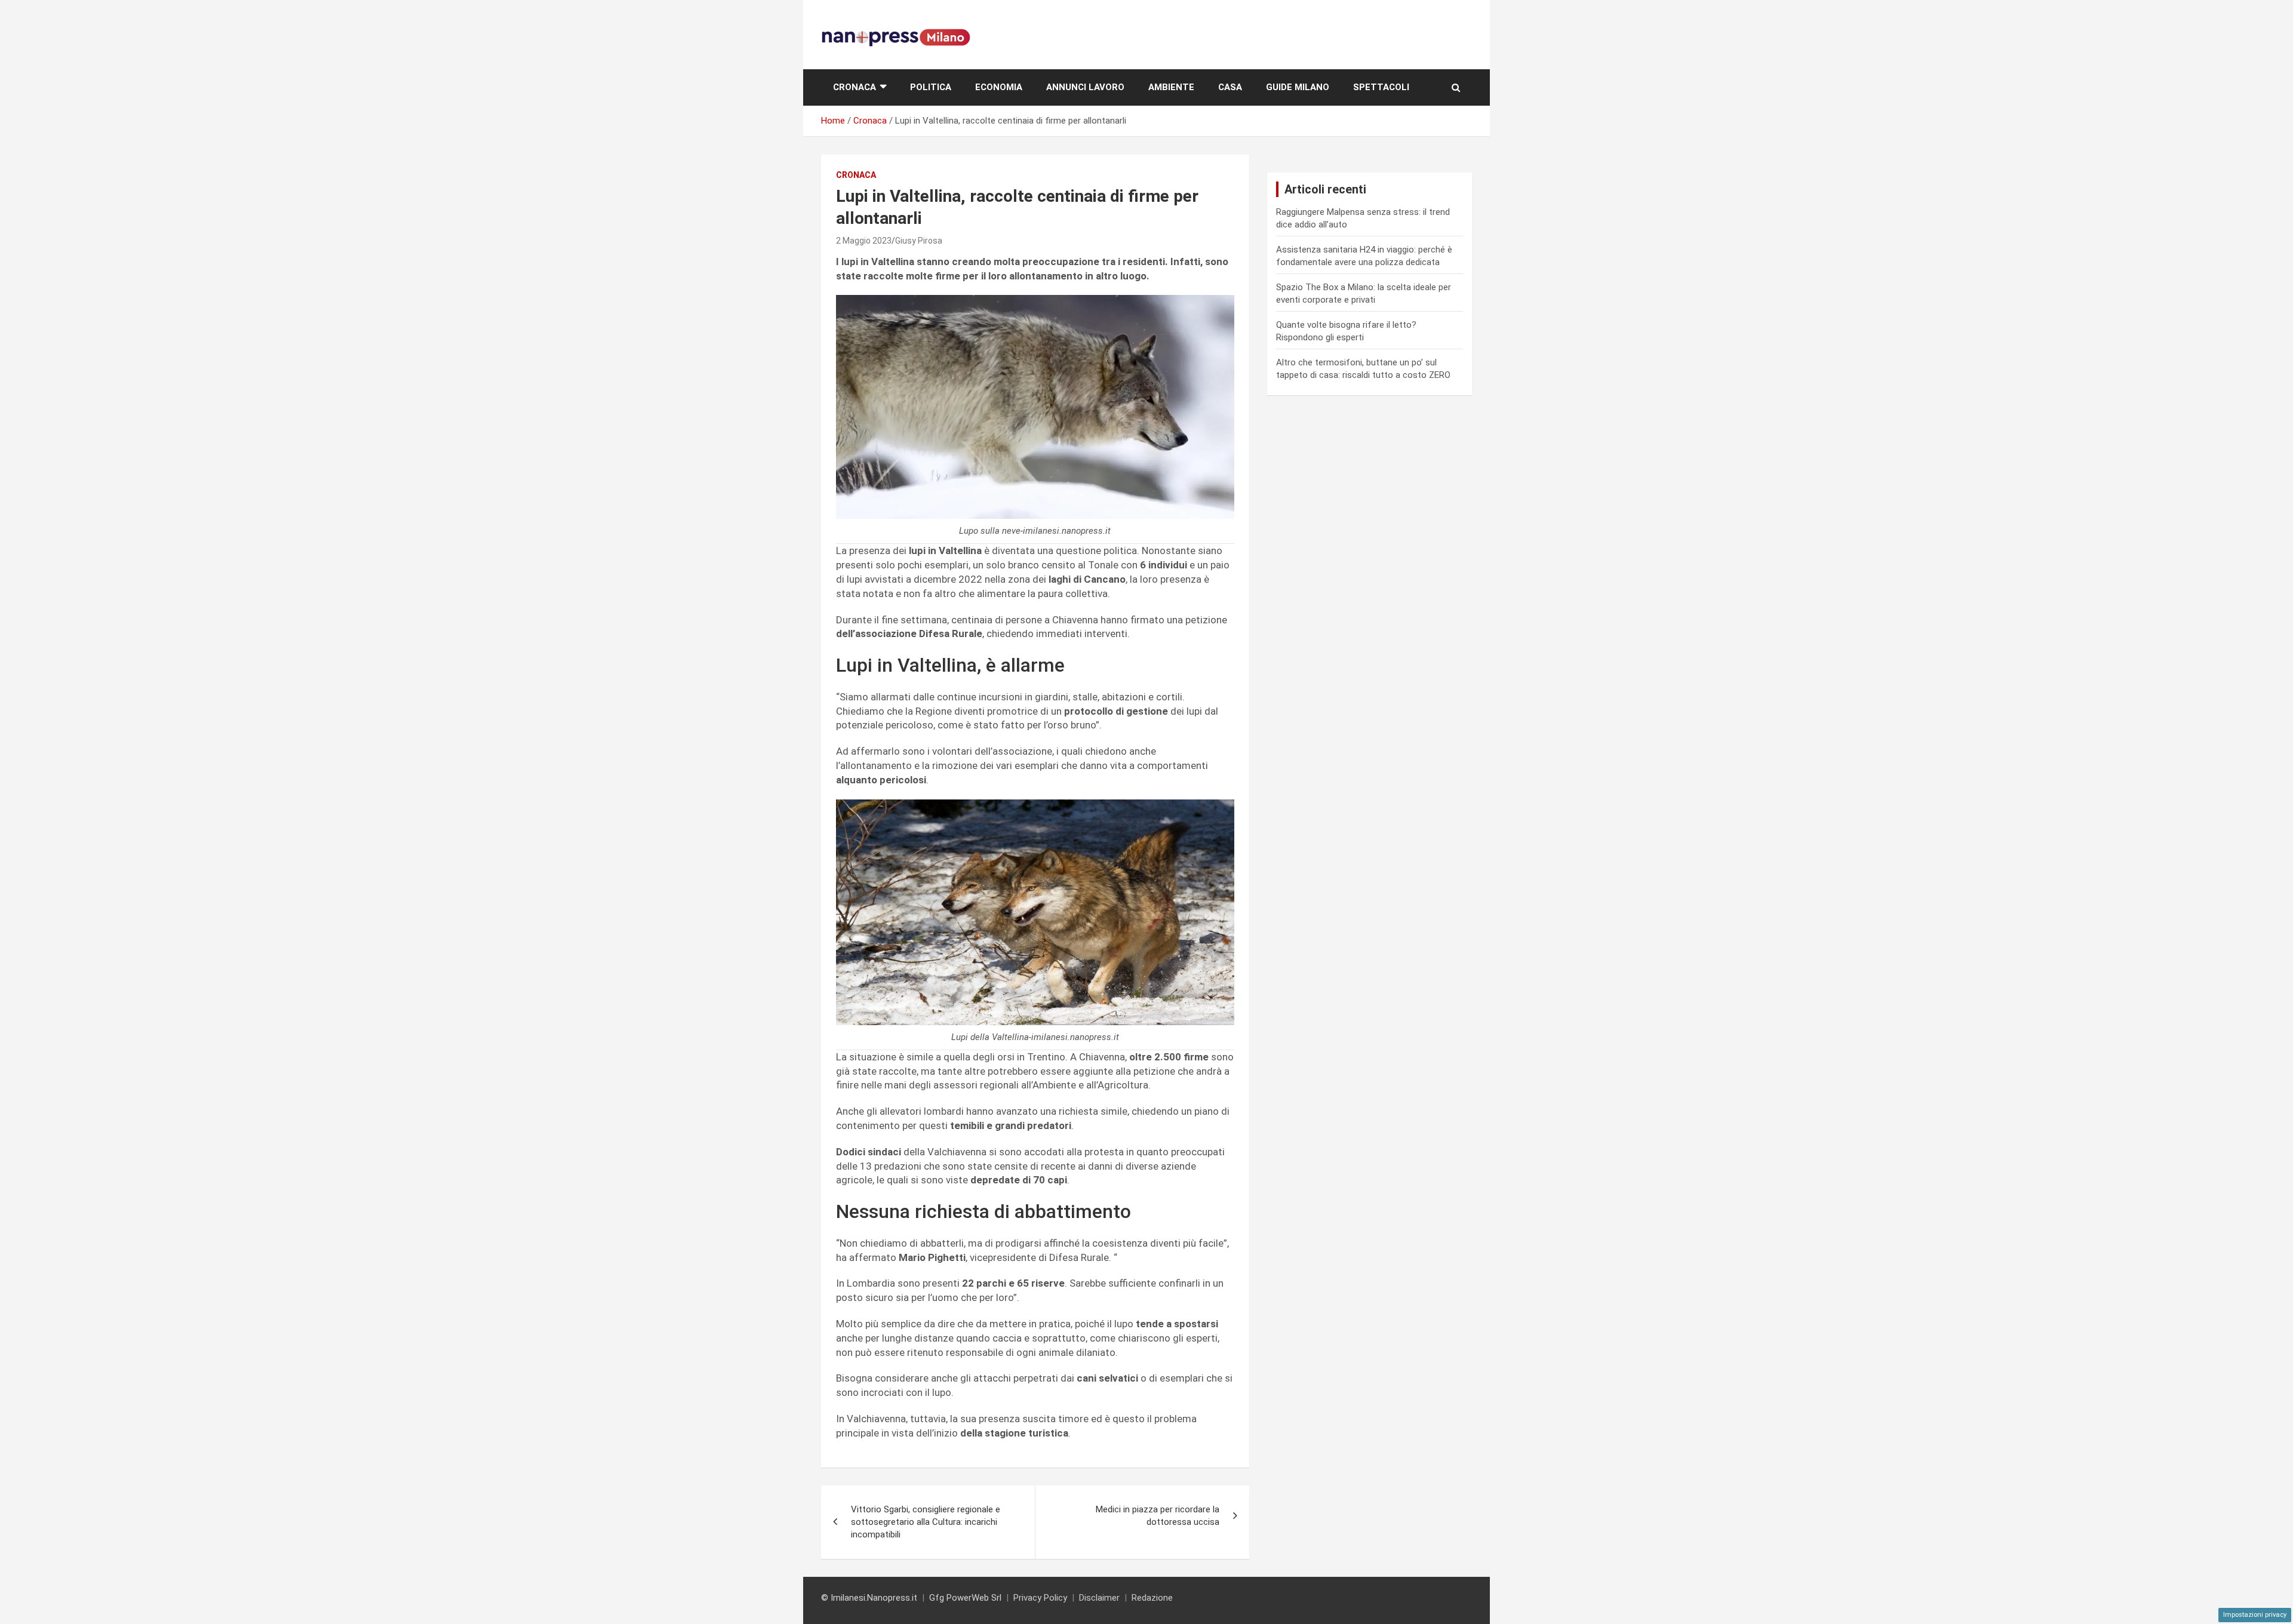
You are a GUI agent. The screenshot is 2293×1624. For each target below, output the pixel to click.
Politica (931, 87)
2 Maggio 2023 (864, 241)
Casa (1230, 87)
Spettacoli (1381, 87)
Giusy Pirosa (919, 241)
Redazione (1152, 1598)
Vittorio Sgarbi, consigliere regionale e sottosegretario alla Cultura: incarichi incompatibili (926, 1522)
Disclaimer (1099, 1598)
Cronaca (855, 87)
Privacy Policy (1040, 1598)
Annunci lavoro (1085, 87)
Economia (999, 87)
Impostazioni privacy (2255, 1615)
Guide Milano (1298, 87)
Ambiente (1171, 87)
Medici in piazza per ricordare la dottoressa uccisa (1158, 1516)
